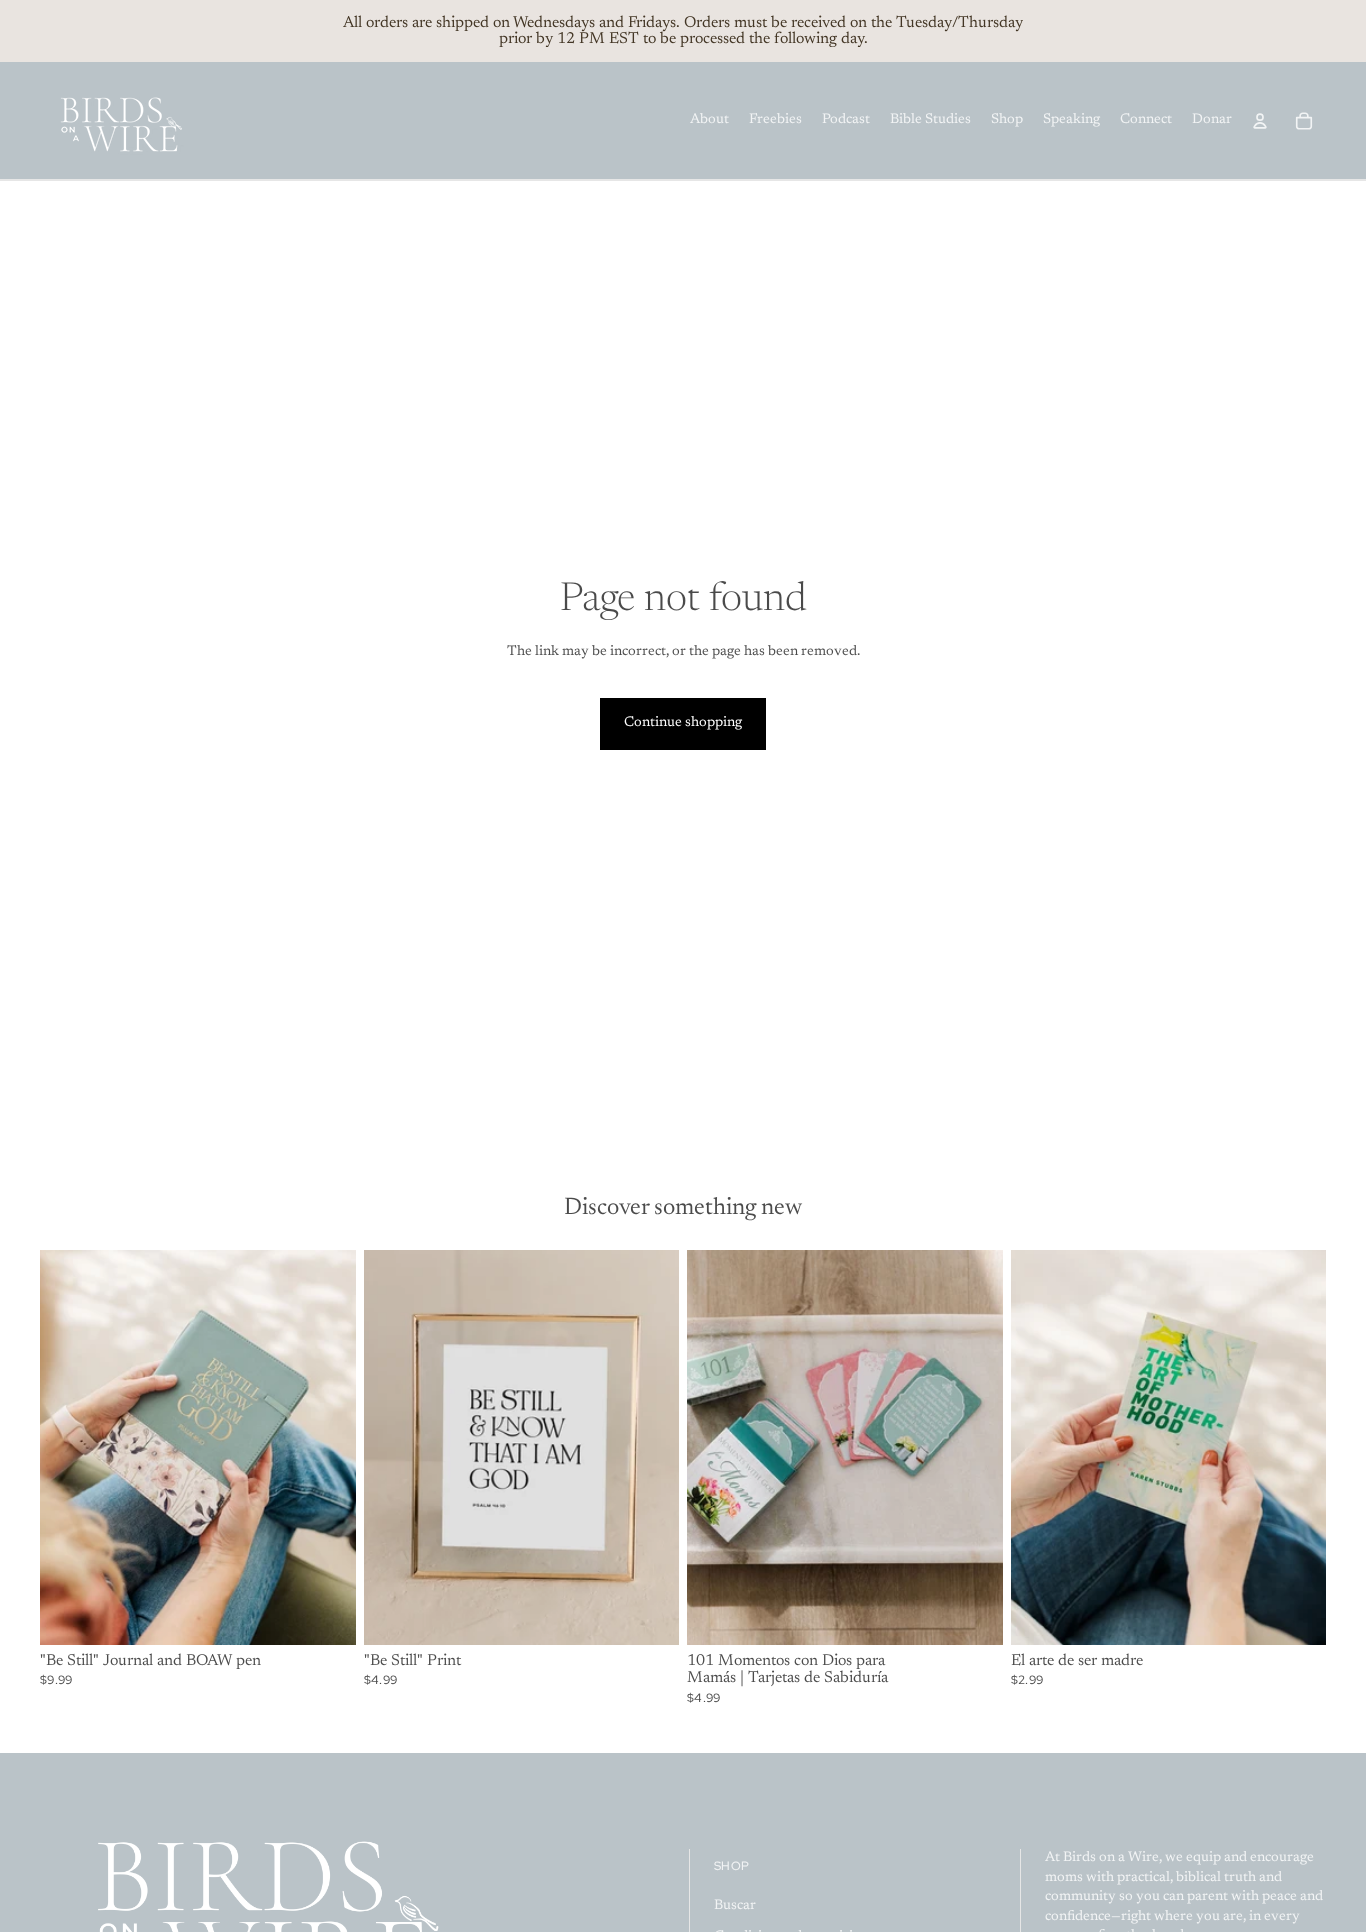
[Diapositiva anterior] (70, 1447)
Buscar (735, 1906)
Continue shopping (683, 723)
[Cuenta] (1260, 121)
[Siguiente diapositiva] (326, 1447)
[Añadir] (325, 1614)
